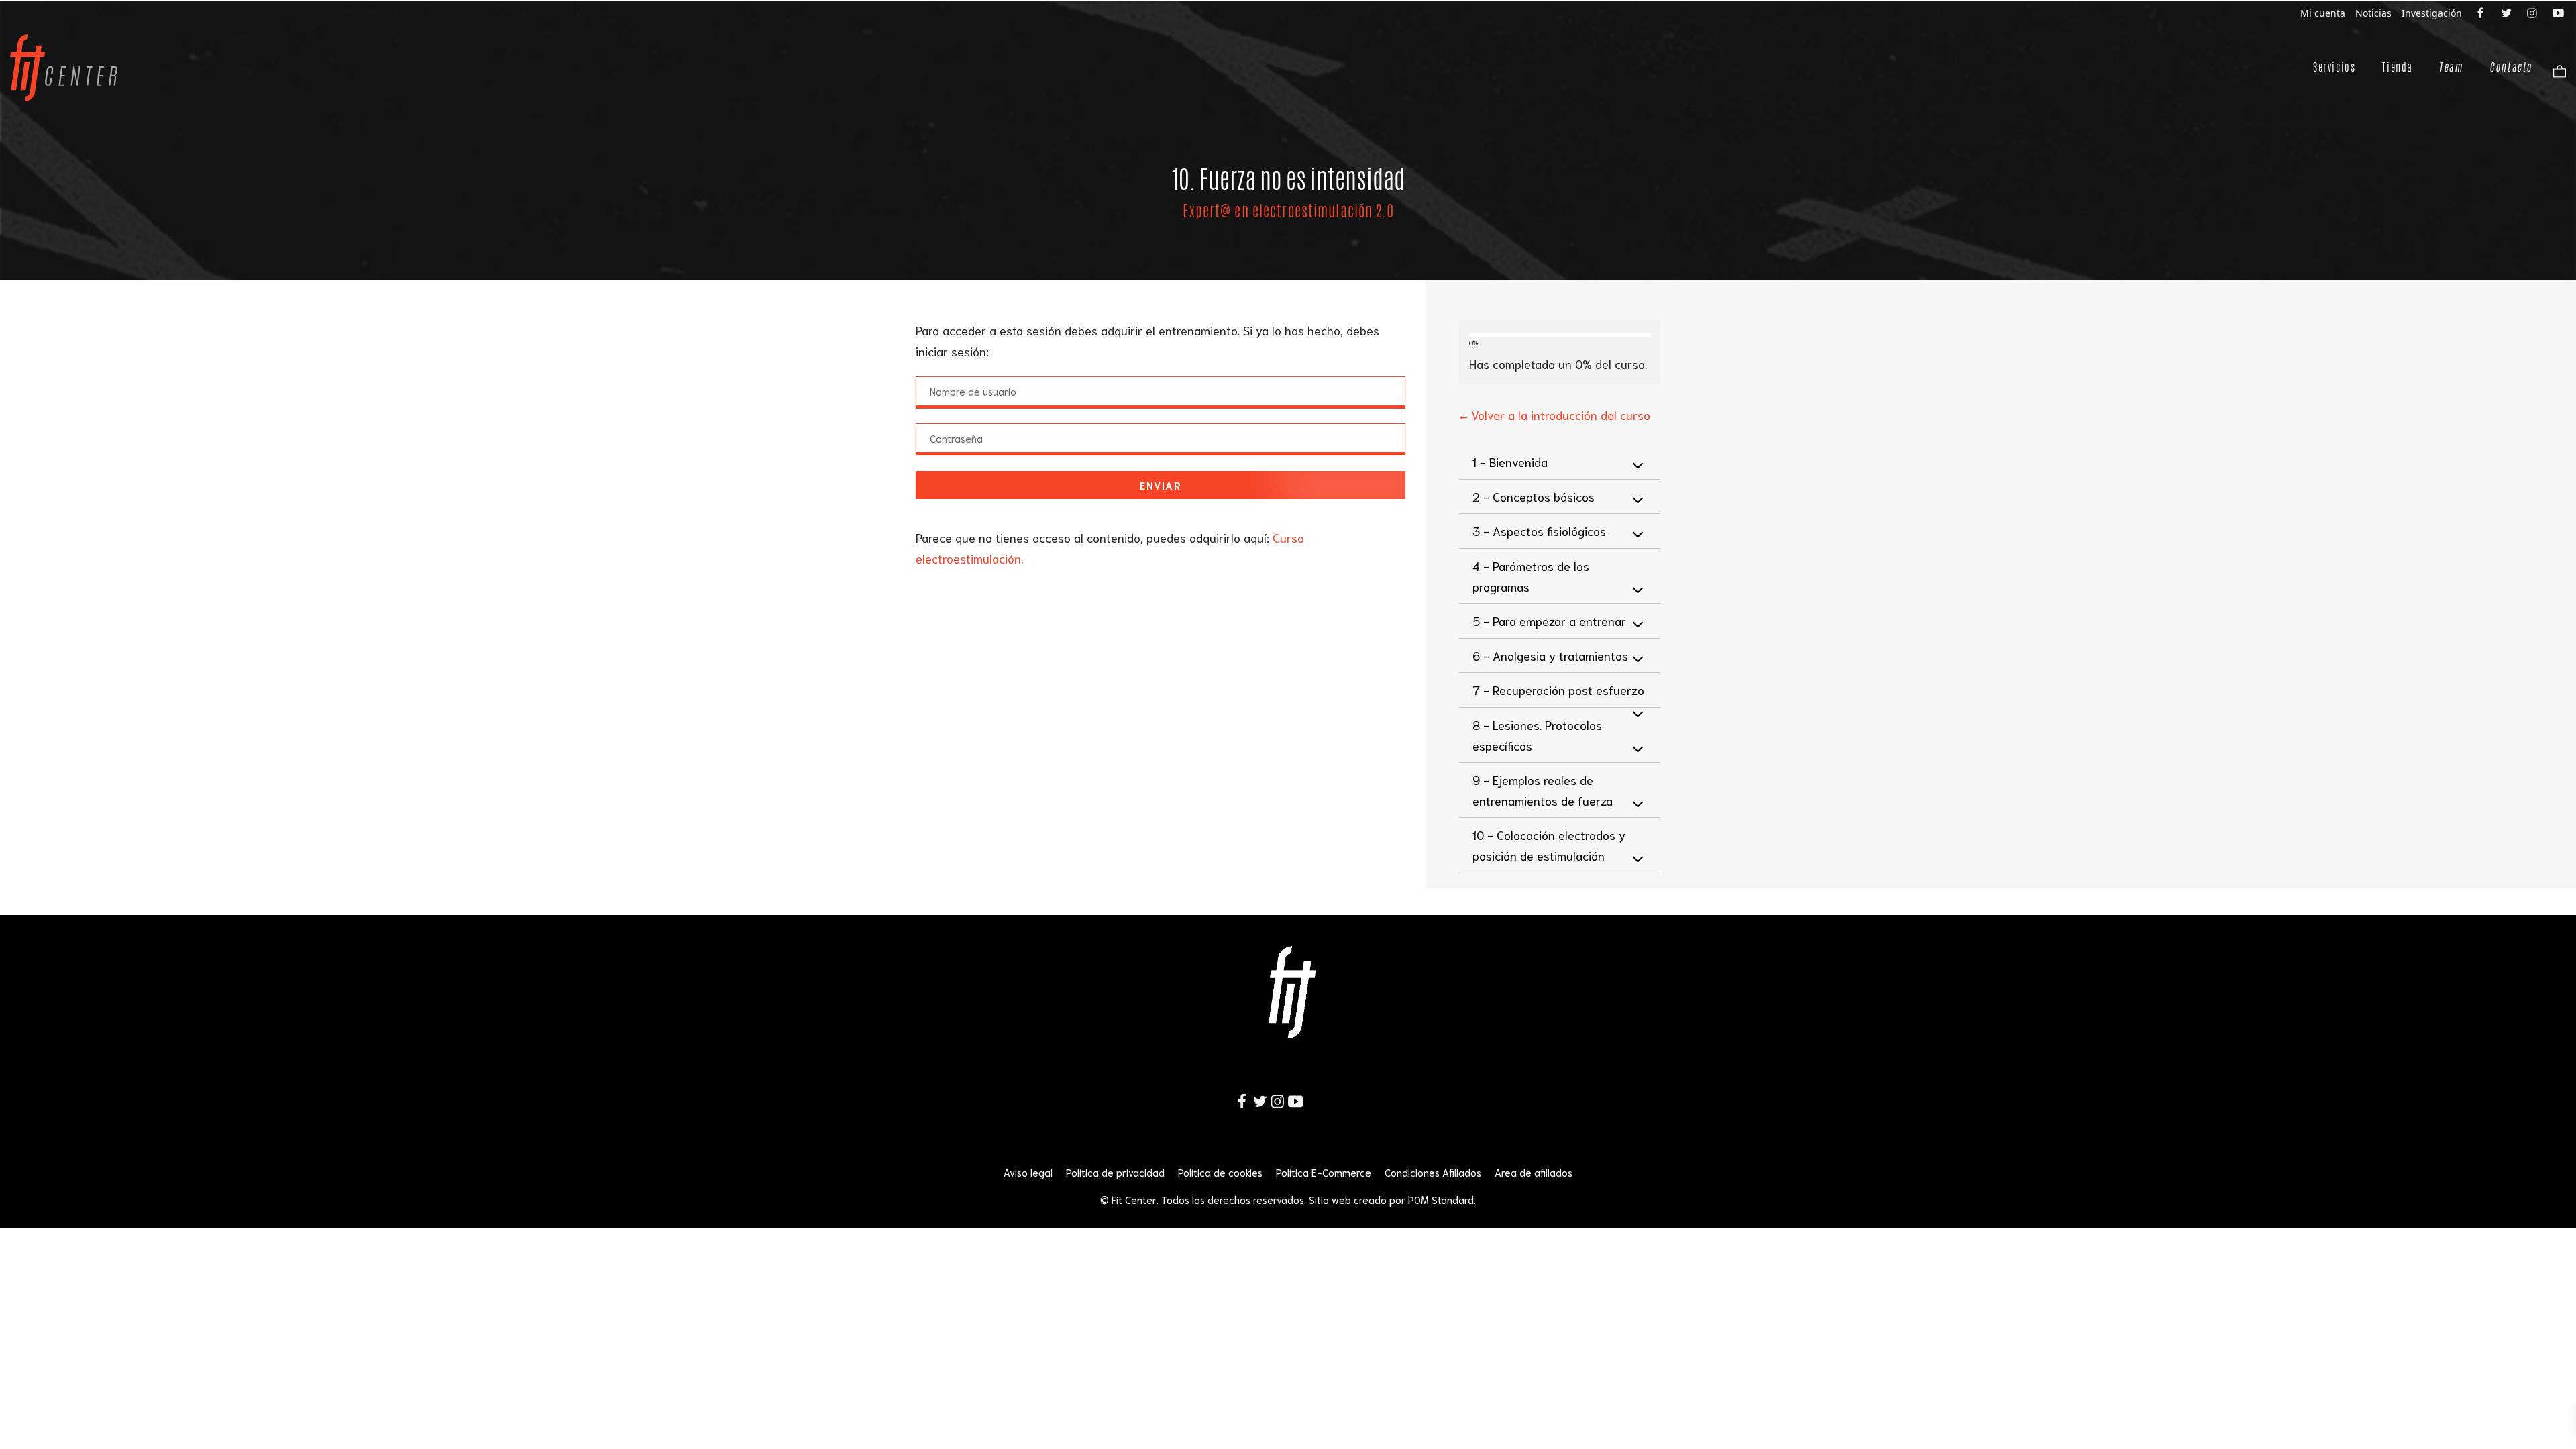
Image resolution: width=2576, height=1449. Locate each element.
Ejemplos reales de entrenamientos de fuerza (1543, 790)
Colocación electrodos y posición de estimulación (1549, 845)
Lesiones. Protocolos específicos (1537, 735)
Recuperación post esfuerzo (1558, 690)
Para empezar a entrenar (1549, 621)
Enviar (1161, 485)
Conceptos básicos (1534, 496)
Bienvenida (1510, 462)
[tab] (1560, 462)
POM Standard (1441, 1199)
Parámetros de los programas (1531, 576)
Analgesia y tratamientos (1550, 655)
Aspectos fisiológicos (1539, 531)
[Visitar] (2481, 12)
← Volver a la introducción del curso (1555, 415)
